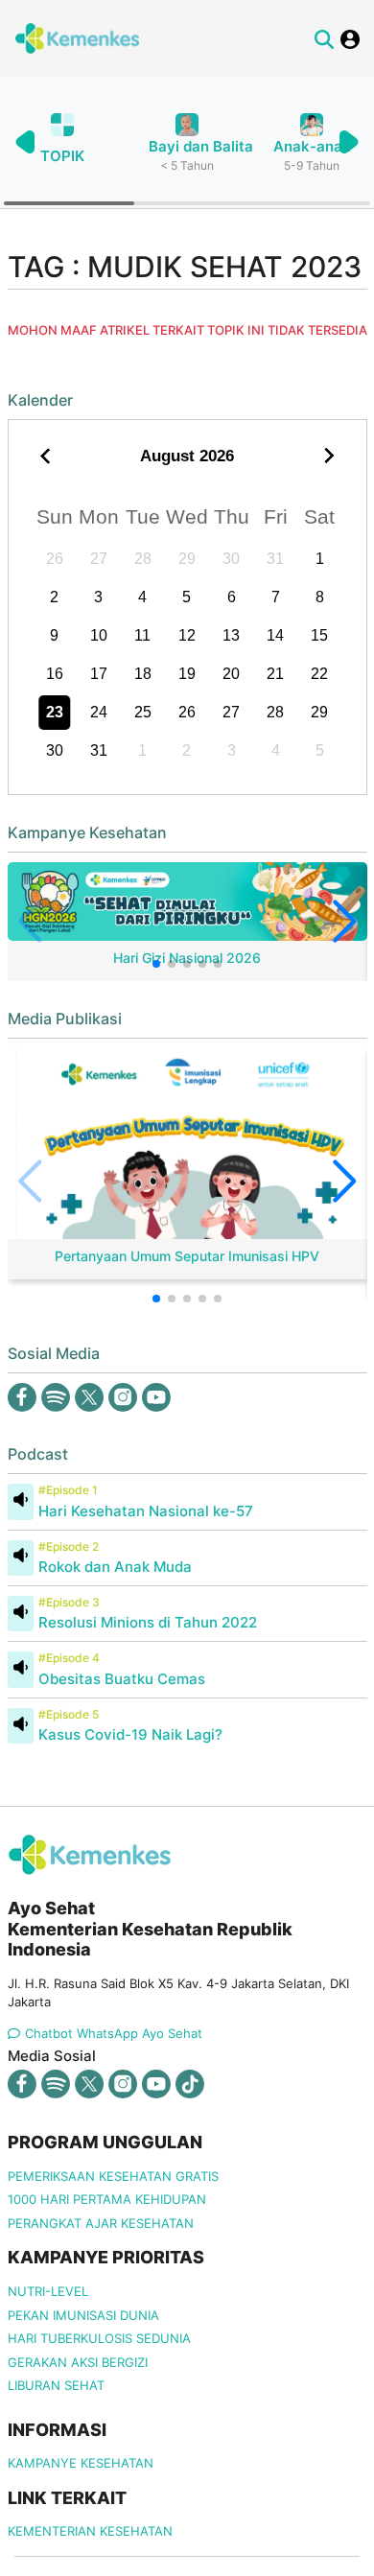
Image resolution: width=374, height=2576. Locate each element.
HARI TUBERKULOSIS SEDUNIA (99, 2338)
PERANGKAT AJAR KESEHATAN (101, 2223)
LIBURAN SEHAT (56, 2385)
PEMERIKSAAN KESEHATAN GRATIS (113, 2176)
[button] (348, 142)
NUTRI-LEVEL (48, 2291)
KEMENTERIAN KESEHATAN (90, 2531)
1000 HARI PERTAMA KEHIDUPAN (107, 2199)
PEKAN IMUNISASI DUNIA (83, 2315)
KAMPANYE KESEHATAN (81, 2463)
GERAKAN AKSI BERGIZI (78, 2362)
